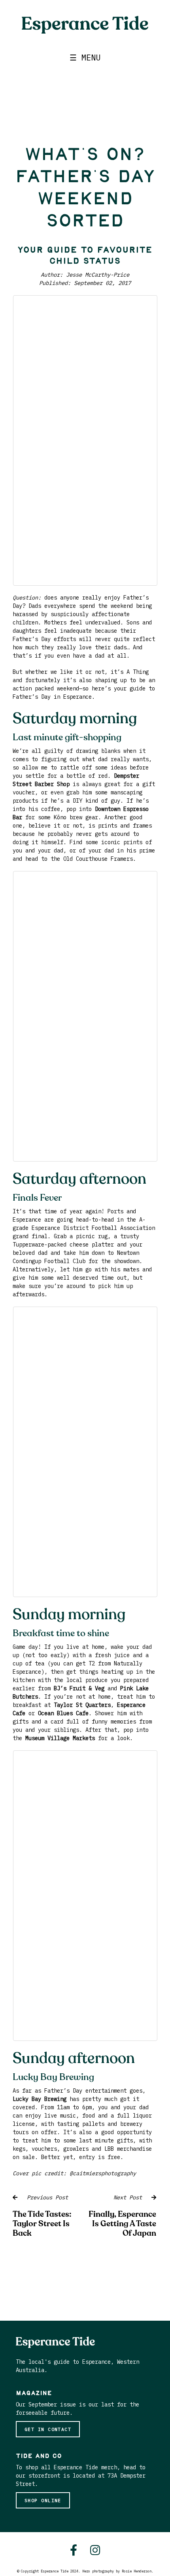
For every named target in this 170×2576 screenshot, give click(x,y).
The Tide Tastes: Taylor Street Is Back (42, 2224)
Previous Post (43, 2197)
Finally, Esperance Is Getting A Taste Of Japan (122, 2224)
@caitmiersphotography (103, 2173)
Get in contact (48, 2429)
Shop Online (43, 2500)
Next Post (132, 2197)
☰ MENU (85, 58)
